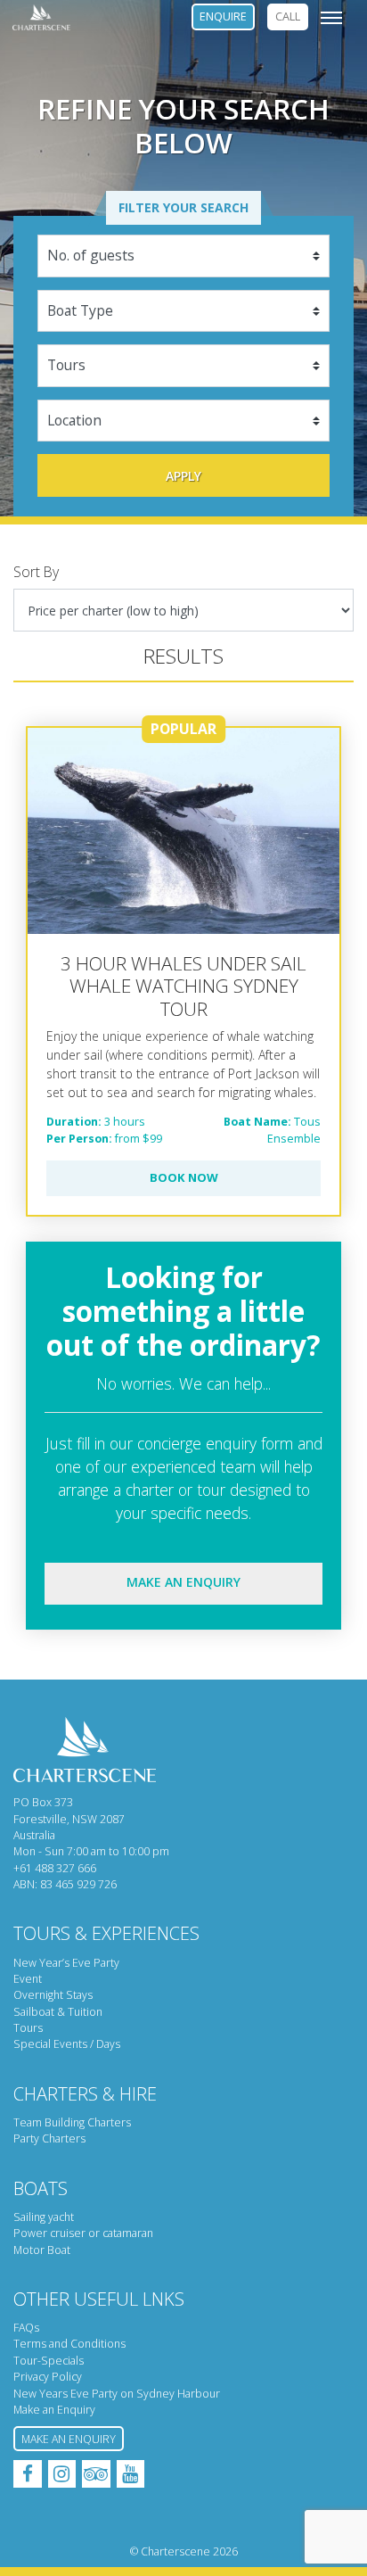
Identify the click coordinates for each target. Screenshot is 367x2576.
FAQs (26, 2328)
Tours (28, 2028)
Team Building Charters (72, 2122)
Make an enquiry (183, 1582)
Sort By (36, 572)
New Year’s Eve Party (66, 1963)
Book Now (184, 1177)
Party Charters (49, 2138)
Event (28, 1979)
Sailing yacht (44, 2217)
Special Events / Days (67, 2044)
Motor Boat (42, 2250)
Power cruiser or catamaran (83, 2233)
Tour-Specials (49, 2361)
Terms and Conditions (69, 2344)
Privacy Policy (48, 2377)
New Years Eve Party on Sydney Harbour (117, 2394)
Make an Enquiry (54, 2410)
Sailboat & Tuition (58, 2012)
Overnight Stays (53, 1995)
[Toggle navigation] (331, 17)
